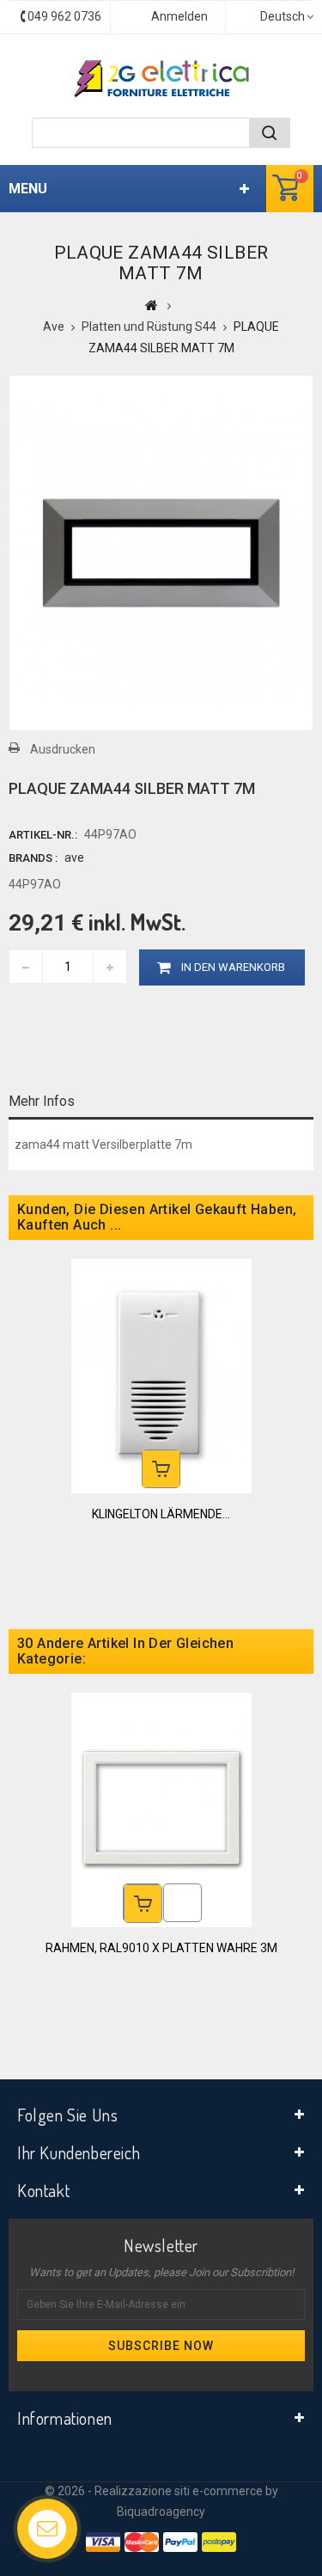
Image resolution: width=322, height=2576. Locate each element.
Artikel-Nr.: (43, 835)
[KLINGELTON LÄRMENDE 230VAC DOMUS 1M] (161, 1375)
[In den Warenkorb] (161, 1469)
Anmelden (179, 16)
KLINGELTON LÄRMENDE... (161, 1514)
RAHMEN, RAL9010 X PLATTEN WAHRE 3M (161, 1948)
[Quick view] (182, 1903)
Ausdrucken (63, 749)
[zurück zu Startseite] (152, 305)
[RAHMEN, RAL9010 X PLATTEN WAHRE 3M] (161, 1809)
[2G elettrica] (161, 79)
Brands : (33, 858)
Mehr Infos (42, 1101)
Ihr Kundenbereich (79, 2152)
